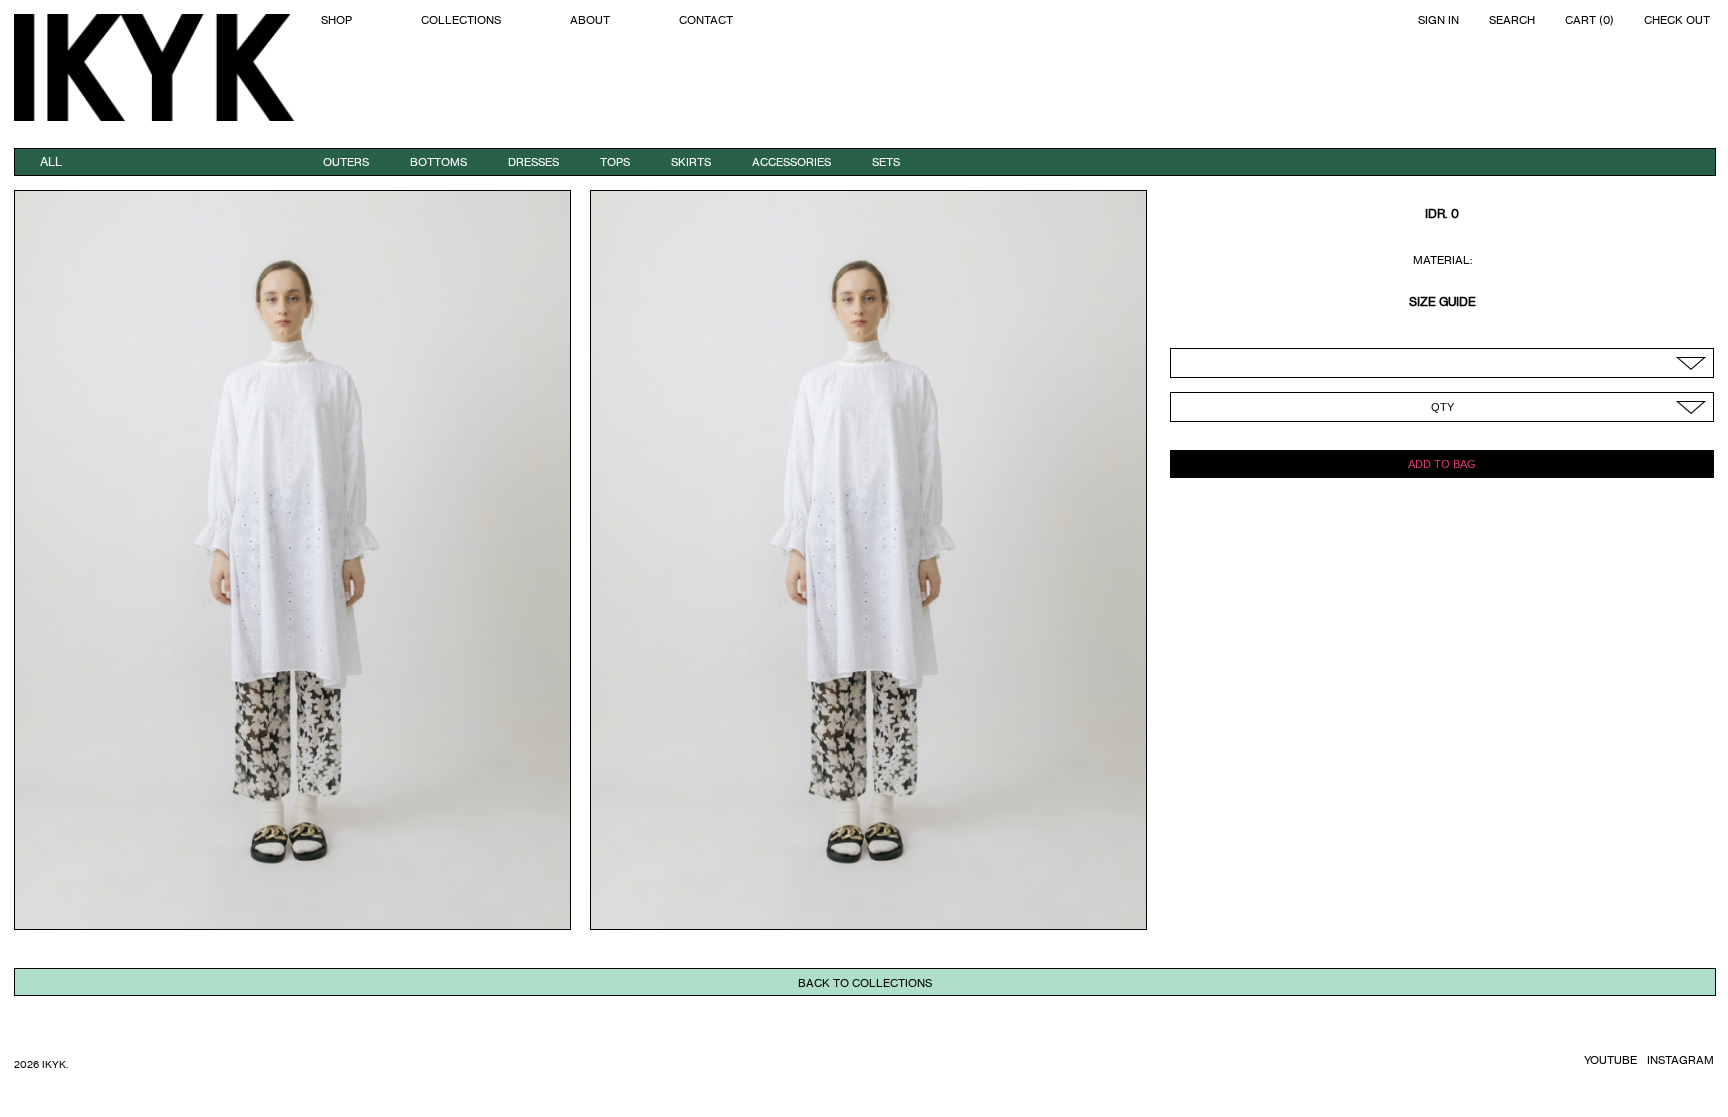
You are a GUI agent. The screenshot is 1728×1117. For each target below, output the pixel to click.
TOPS (615, 162)
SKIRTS (691, 162)
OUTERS (346, 162)
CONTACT (706, 20)
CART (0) (1589, 20)
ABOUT (590, 20)
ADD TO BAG (1442, 464)
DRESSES (533, 162)
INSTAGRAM (1680, 1060)
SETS (886, 162)
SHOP (336, 20)
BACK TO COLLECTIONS (865, 983)
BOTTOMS (438, 162)
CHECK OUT (1677, 20)
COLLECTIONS (461, 20)
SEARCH (1512, 20)
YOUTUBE (1610, 1060)
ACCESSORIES (791, 162)
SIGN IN (1438, 20)
